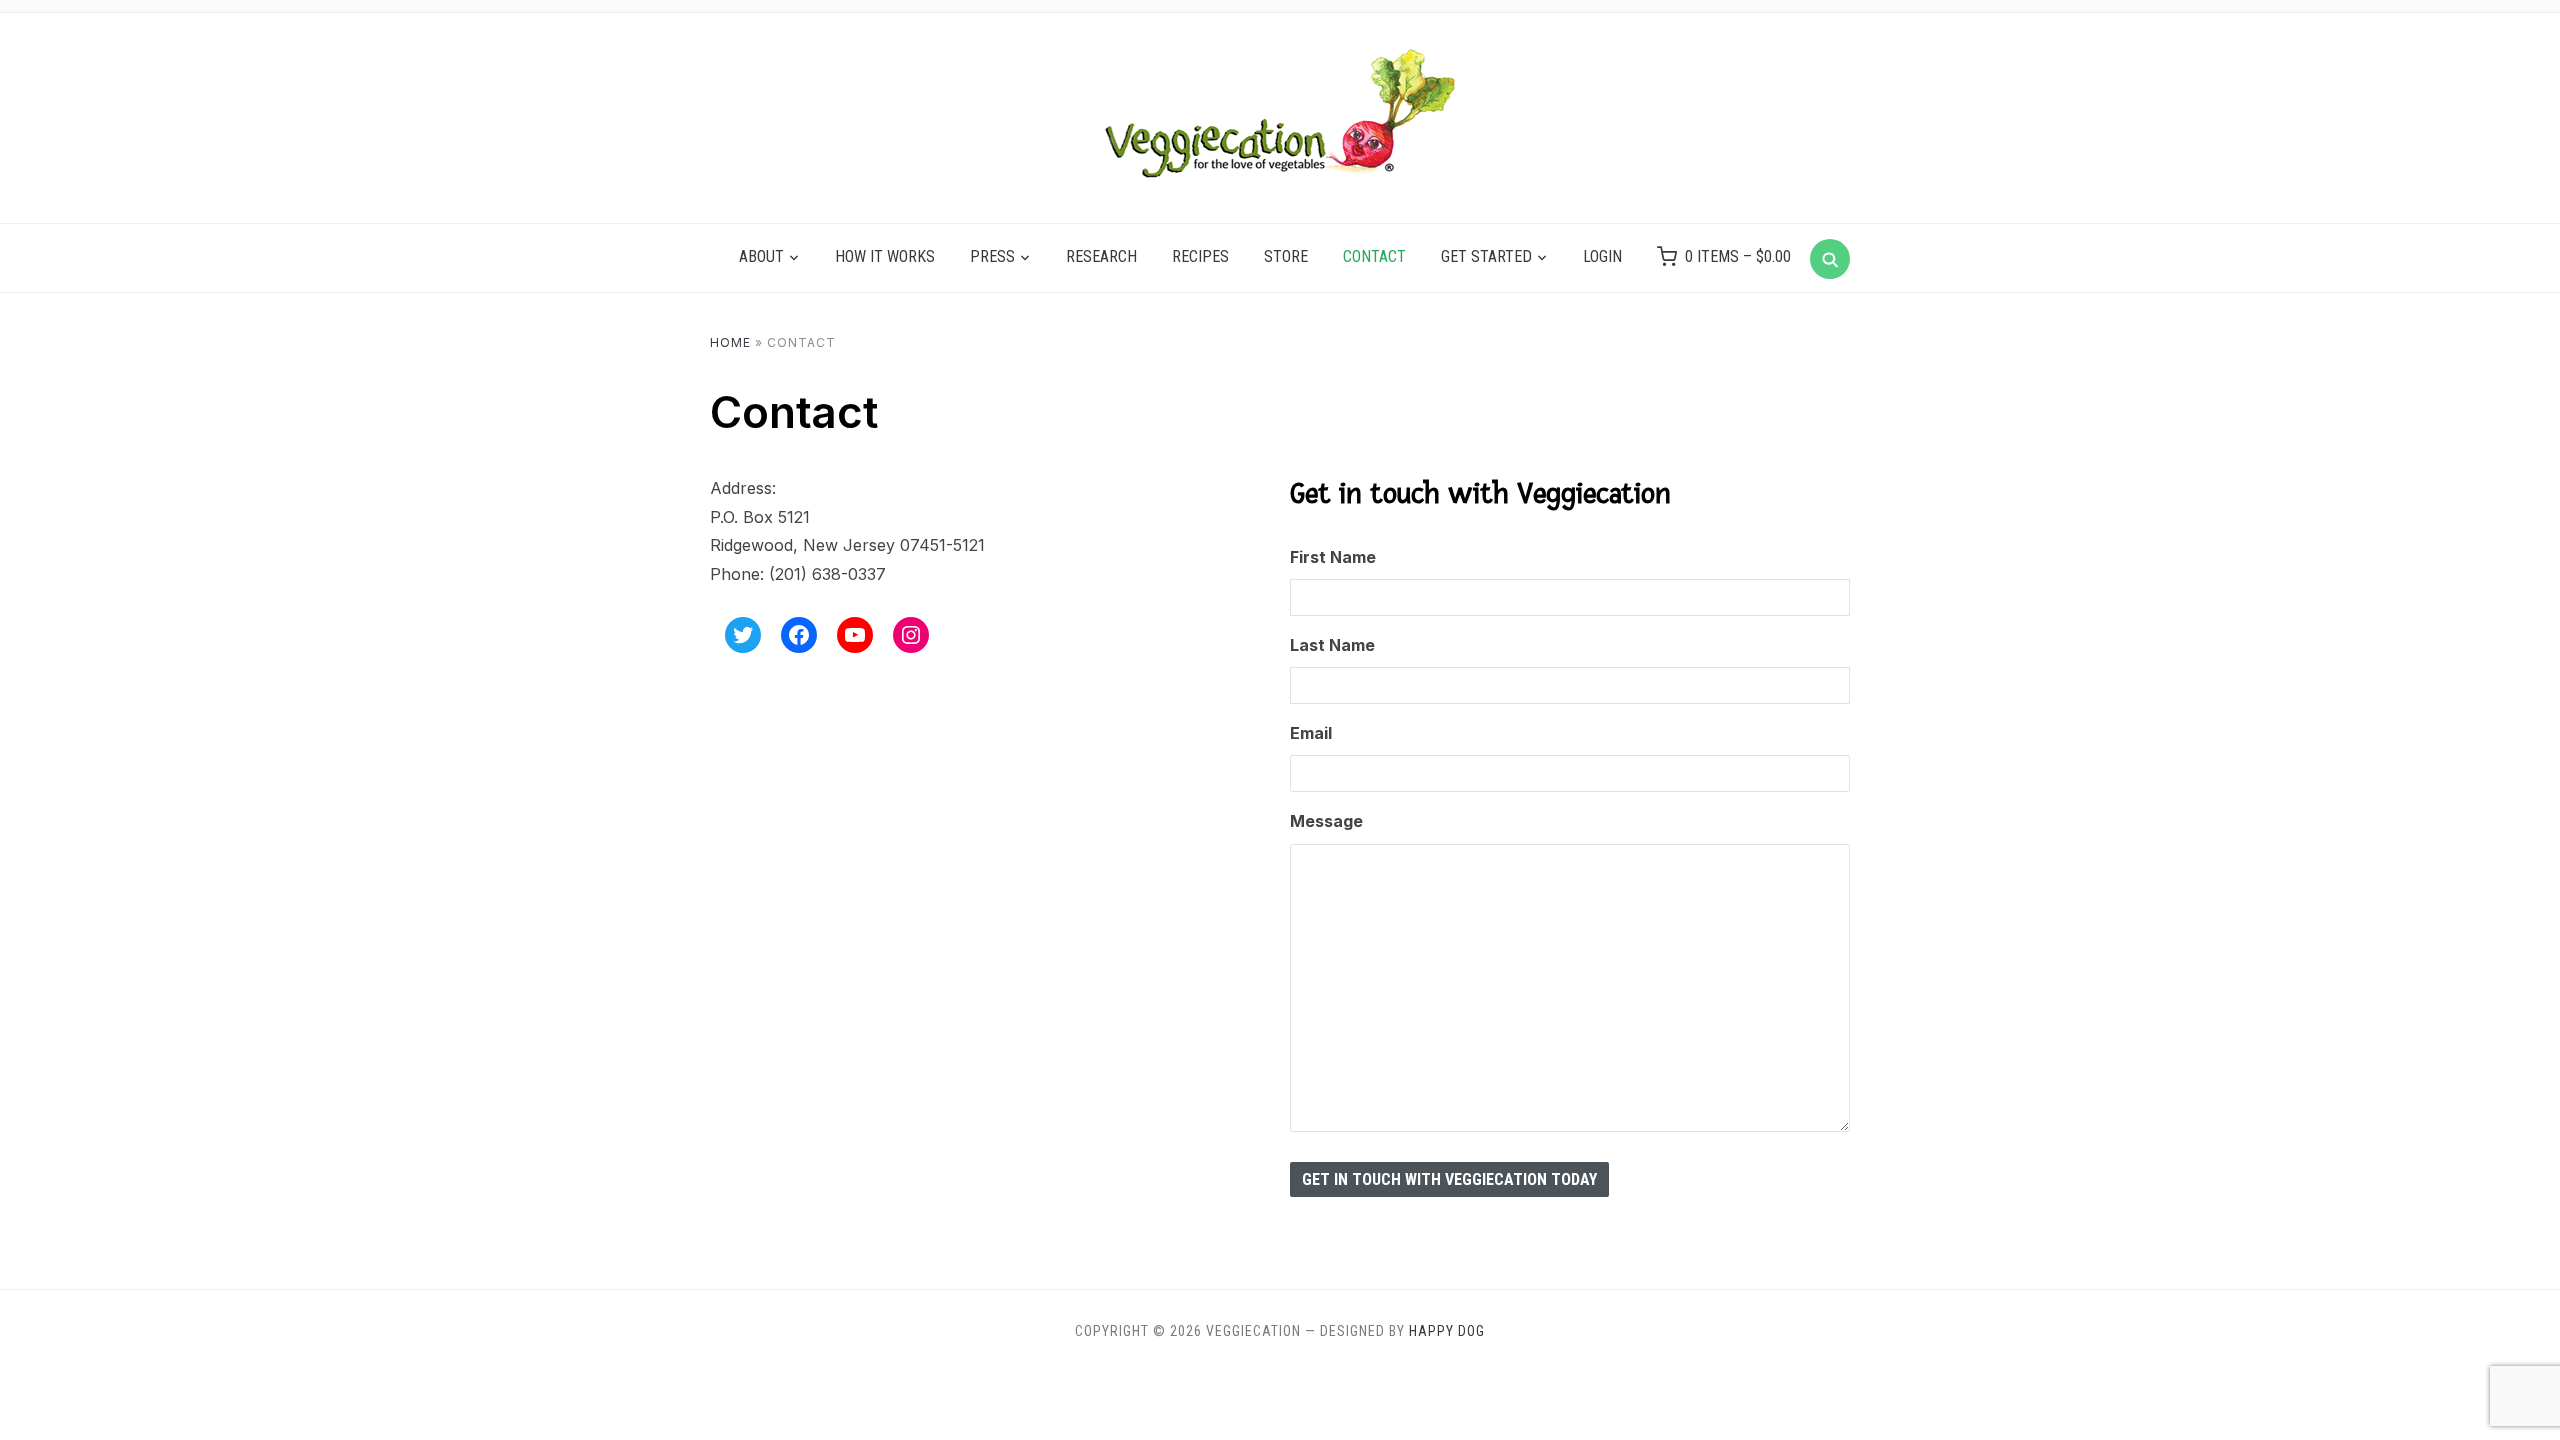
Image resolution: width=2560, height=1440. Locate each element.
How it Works (885, 256)
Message (1326, 821)
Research (1101, 256)
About (761, 256)
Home (730, 342)
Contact (1374, 256)
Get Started (1486, 256)
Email (1311, 733)
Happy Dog (1447, 1331)
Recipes (1200, 256)
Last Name (1332, 645)
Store (1286, 256)
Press (992, 256)
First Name (1333, 557)
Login (1602, 256)
